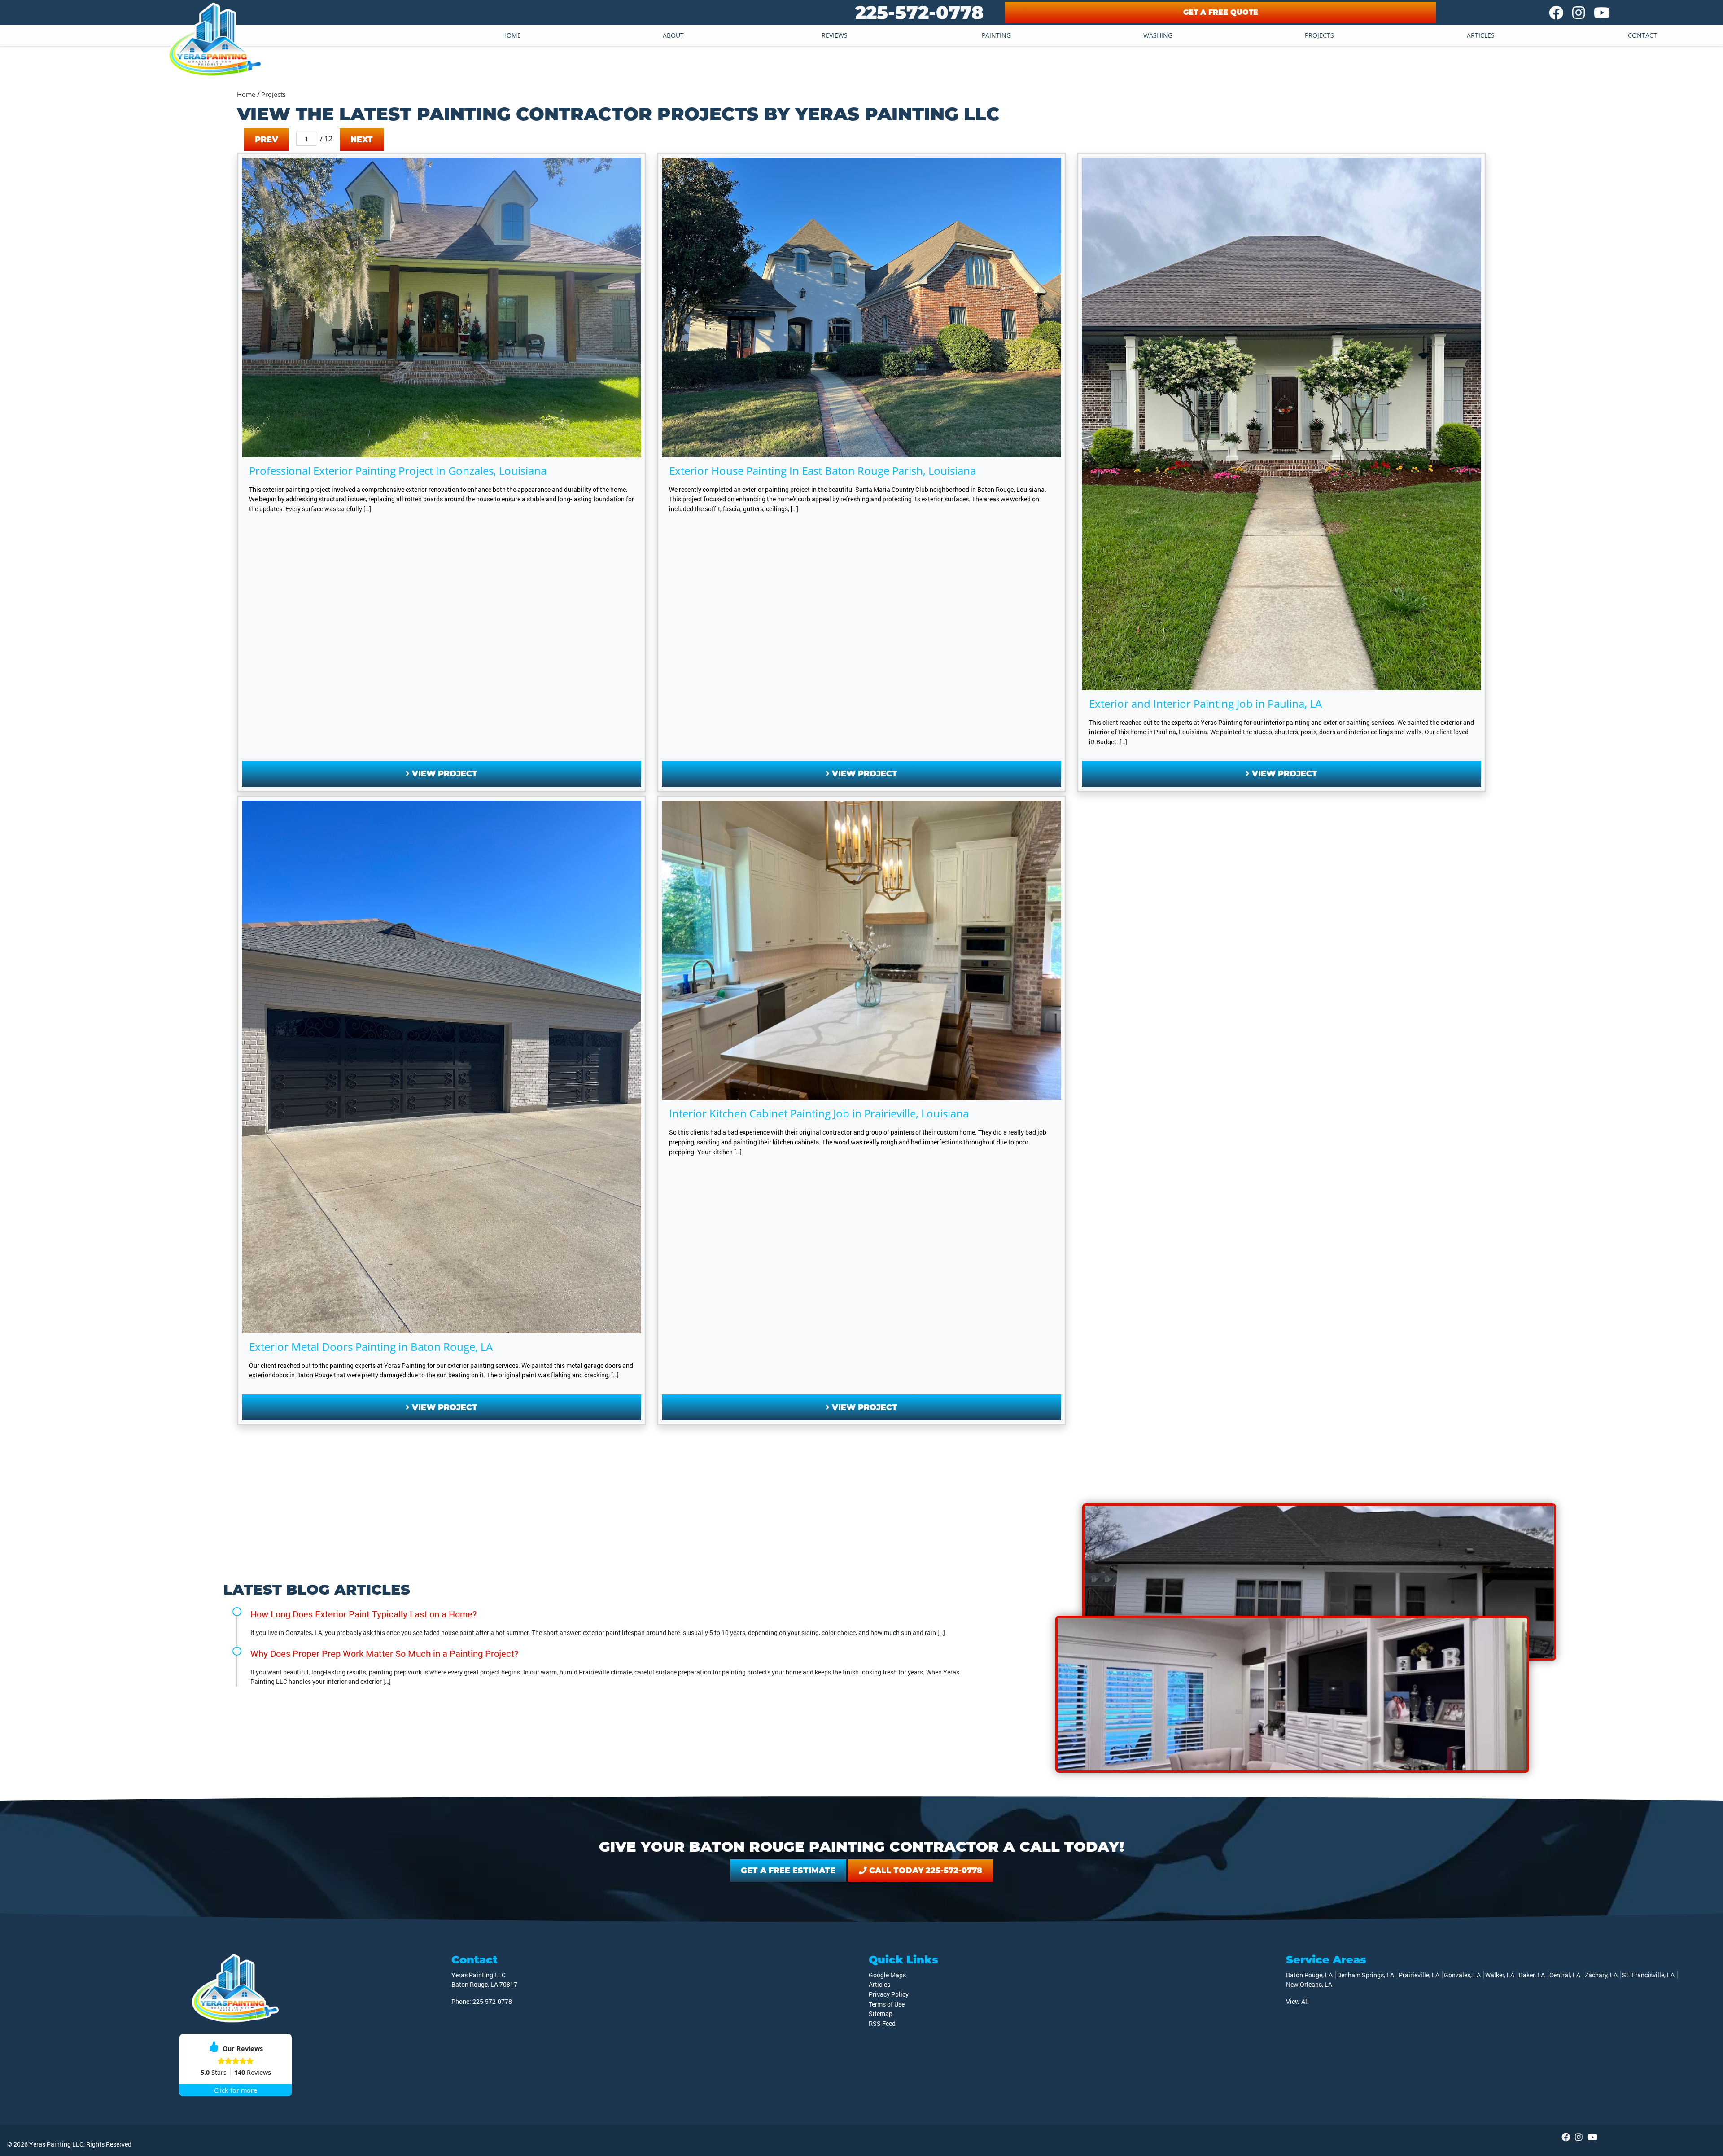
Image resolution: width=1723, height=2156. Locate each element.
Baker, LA (1532, 1975)
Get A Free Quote (1221, 12)
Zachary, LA (1601, 1975)
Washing (1158, 35)
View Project (444, 773)
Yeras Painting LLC (56, 2144)
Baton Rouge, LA (1309, 1975)
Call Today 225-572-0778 (925, 1870)
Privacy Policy (889, 1994)
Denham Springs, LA (1366, 1975)
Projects (1319, 35)
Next (362, 139)
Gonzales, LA (1462, 1975)
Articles (1481, 35)
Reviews (835, 35)
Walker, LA (1500, 1975)
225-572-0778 (919, 12)
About (673, 35)
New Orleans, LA (1309, 1984)
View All (1297, 2001)
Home (512, 35)
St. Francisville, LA (1648, 1975)
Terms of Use (887, 2004)
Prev (267, 139)
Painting (996, 35)
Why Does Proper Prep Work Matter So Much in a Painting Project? (385, 1653)
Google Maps (887, 1975)
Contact (1642, 35)
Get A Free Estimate (788, 1870)
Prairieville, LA (1419, 1975)
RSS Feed (882, 2023)
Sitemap (881, 2014)
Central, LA (1565, 1975)
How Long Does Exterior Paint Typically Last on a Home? (364, 1614)
